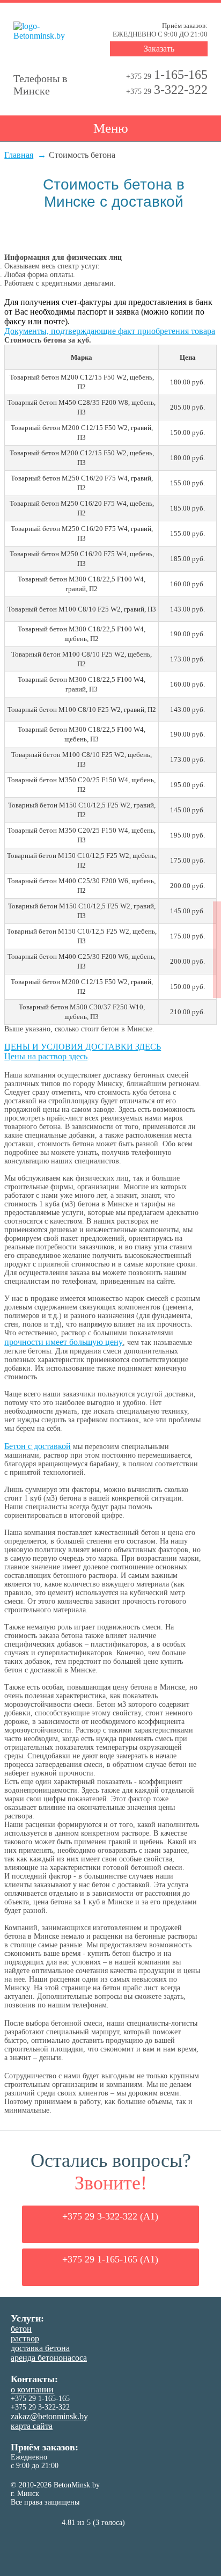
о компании (32, 2389)
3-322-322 (167, 90)
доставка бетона (40, 2348)
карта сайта (32, 2426)
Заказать (159, 49)
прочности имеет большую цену (64, 1342)
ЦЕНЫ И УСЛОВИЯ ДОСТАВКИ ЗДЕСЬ (83, 1047)
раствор (25, 2338)
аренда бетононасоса (49, 2358)
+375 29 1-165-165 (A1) (110, 2259)
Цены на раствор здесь (46, 1056)
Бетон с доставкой (38, 1446)
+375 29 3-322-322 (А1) (110, 2216)
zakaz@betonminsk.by (49, 2416)
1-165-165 (167, 75)
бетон (21, 2329)
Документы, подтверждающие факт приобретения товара (110, 331)
